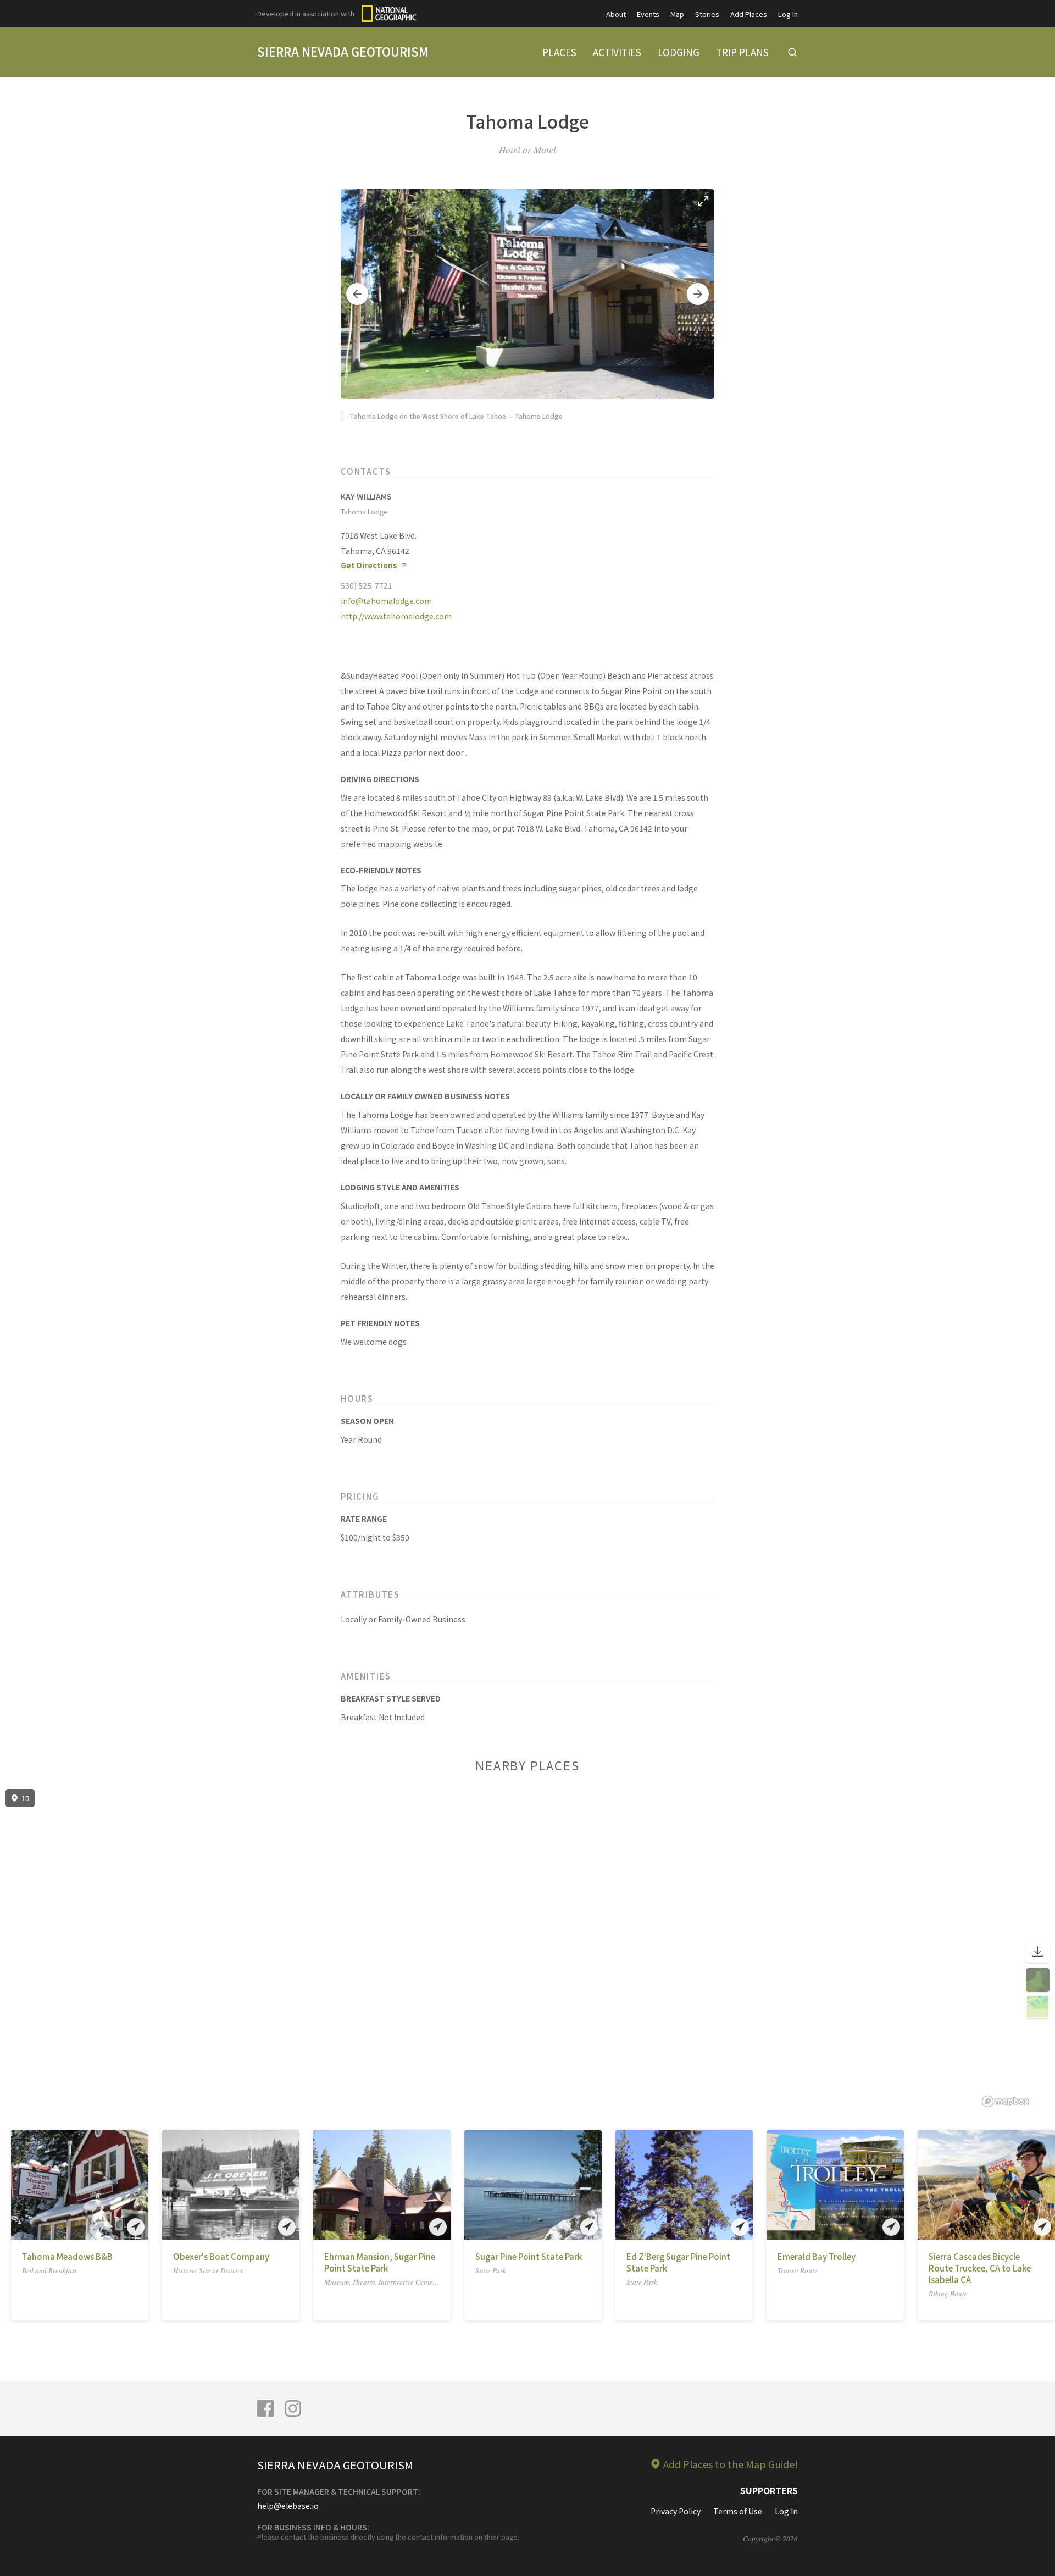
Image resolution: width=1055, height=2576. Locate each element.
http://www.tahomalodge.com (396, 616)
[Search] (792, 52)
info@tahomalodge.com (386, 601)
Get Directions (369, 565)
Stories (707, 14)
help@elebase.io (288, 2506)
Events (648, 14)
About (616, 14)
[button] (357, 294)
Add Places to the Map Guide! (731, 2464)
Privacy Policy (676, 2511)
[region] (527, 1948)
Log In (788, 14)
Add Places (749, 14)
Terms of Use (738, 2511)
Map (677, 14)
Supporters (769, 2490)
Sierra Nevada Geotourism (343, 51)
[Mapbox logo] (1006, 2101)
